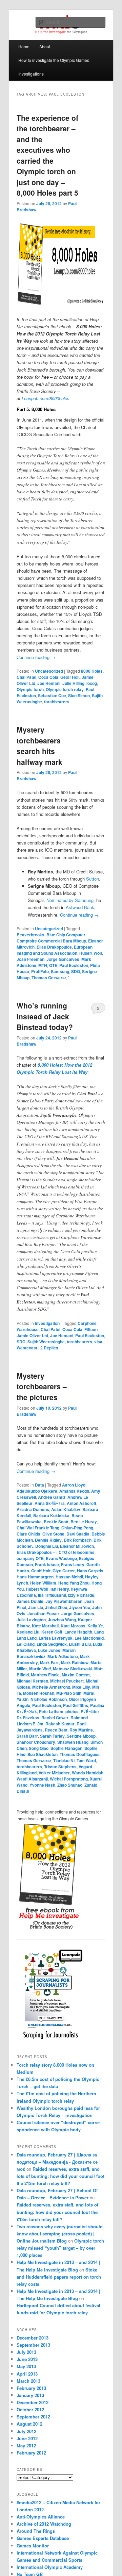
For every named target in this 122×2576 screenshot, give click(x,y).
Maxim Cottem (76, 1675)
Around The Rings (36, 2531)
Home (24, 46)
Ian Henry (60, 1589)
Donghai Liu (47, 1546)
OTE (53, 965)
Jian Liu (36, 1607)
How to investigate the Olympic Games (54, 60)
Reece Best (56, 1730)
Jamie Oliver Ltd (32, 1335)
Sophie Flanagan (66, 1748)
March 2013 (28, 2381)
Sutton (93, 879)
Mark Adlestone (63, 1656)
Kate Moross (73, 1626)
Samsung (60, 971)
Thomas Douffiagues (80, 1754)
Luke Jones (49, 1650)
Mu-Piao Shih (69, 1693)
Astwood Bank (80, 907)
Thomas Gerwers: (49, 978)
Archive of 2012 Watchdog (44, 2524)
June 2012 (27, 2438)
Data (39, 1485)
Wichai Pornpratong (69, 1779)
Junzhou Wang (62, 1620)
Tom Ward (86, 1760)
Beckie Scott (56, 1522)
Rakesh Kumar (60, 1724)
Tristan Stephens (60, 1767)
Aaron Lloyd (74, 1485)
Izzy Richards (81, 1595)
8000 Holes (92, 671)
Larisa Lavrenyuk (56, 1638)
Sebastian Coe (52, 695)
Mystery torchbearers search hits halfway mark (39, 746)
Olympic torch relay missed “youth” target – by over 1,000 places (60, 2248)
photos (72, 1711)
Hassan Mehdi (69, 1577)
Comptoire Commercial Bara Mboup (51, 941)
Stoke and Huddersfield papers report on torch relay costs (59, 2277)
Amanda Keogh (74, 1491)
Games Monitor (33, 2546)
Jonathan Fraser (43, 1613)
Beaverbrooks (30, 935)
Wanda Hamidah (88, 1773)
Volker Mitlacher (54, 1773)
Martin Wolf (40, 1669)
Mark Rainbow (75, 1662)
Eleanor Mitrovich (77, 1546)
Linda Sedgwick (52, 1644)
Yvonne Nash (42, 1785)
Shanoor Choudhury (36, 1742)
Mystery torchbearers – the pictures (42, 1386)
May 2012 (26, 2446)
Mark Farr (49, 1662)
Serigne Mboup (81, 1736)
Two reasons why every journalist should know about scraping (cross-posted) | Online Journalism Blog (60, 2234)
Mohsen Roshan (39, 1693)
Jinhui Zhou (56, 1607)
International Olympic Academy (50, 2567)
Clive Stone (53, 1534)
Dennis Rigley (48, 1540)
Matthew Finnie (45, 1675)
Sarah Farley (52, 1736)
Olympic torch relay (65, 689)
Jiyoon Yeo (80, 1607)
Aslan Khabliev (66, 1509)
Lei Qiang (26, 1644)
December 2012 (33, 2402)
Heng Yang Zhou (74, 1583)
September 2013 (33, 2345)
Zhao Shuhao (70, 1785)
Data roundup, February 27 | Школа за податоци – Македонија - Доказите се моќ (57, 2162)
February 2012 (31, 2453)
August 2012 (29, 2424)
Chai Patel (26, 677)
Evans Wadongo (61, 1558)
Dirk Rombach (78, 1540)
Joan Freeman (30, 959)
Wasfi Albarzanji (32, 1779)
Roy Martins (81, 1730)
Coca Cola (48, 677)
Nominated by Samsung (70, 900)
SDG (76, 971)
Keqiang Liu (28, 1632)
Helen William (43, 1583)
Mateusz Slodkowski (73, 1669)
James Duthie (30, 1601)
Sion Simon (79, 695)
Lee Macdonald (89, 1638)
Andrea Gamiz (52, 1497)
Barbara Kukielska (51, 1515)
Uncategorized (49, 671)
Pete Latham (51, 1711)
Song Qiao (39, 1748)
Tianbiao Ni (64, 1760)
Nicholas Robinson (49, 1699)
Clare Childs (28, 1534)
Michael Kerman (32, 1681)
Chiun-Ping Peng (77, 1528)
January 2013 (30, 2395)
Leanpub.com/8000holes (46, 398)
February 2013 (31, 2388)
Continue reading (36, 657)
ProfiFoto (40, 971)
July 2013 (26, 2352)
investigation (47, 1323)
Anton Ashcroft (82, 1503)
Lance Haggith (78, 1632)
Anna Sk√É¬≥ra (50, 1503)
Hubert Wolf (91, 953)
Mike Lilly (81, 1687)
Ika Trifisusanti (52, 1595)
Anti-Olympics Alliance (41, 2517)
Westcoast (27, 1348)
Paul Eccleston (74, 965)
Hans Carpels (90, 1571)
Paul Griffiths (76, 1705)
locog (92, 683)
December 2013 (33, 2338)
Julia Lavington (31, 1620)
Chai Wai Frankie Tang (38, 1528)
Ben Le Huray (84, 1522)
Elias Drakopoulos (54, 947)
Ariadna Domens (33, 1509)
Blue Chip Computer (66, 935)
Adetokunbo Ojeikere (37, 1491)
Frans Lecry (73, 1564)
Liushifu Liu (80, 1644)
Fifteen (91, 1329)
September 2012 (33, 2417)
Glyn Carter (64, 1571)
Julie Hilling (73, 683)
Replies (49, 1348)
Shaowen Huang (73, 1742)
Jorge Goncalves (63, 959)
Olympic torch (30, 689)
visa (98, 1342)
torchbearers (57, 702)
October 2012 (30, 2409)
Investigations (31, 74)
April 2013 (27, 2374)
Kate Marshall (45, 1626)
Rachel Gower (55, 1718)
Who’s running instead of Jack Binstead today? (45, 1016)
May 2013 (26, 2366)
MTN (43, 965)
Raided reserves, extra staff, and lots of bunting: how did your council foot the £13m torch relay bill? (60, 2176)
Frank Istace (47, 1564)
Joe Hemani (49, 683)
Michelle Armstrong (51, 1687)
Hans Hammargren (35, 1577)
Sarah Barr (27, 1736)
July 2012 (26, 2431)
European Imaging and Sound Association (55, 950)
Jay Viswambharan (64, 1601)
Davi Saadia (78, 1534)
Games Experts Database (43, 2538)
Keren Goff (52, 1632)
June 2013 (27, 2359)
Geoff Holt (70, 677)
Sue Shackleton (43, 1754)
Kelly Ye (95, 1626)
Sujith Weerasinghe (46, 1342)
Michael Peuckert (67, 1681)
